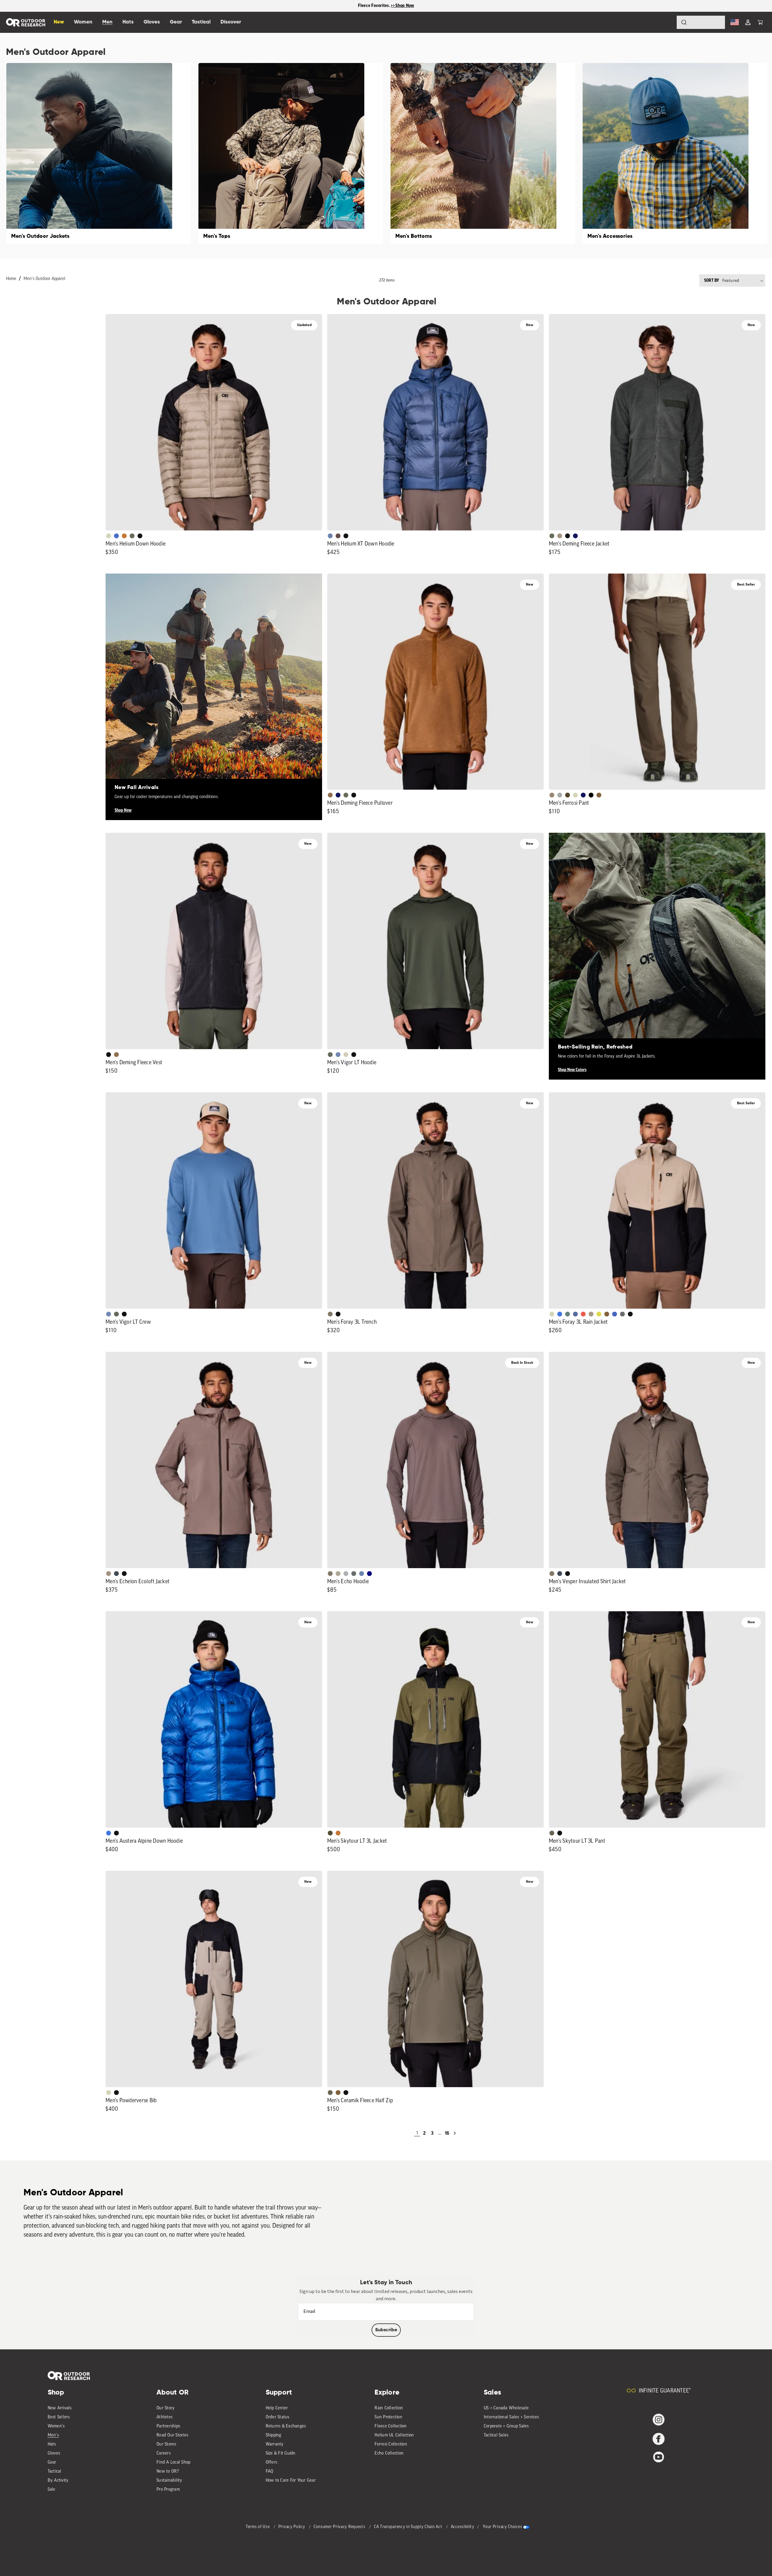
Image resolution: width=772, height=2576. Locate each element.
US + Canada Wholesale (506, 2408)
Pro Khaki (575, 795)
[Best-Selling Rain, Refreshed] (657, 941)
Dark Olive (568, 795)
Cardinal (583, 1314)
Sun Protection (388, 2417)
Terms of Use (258, 2527)
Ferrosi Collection (391, 2444)
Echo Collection (389, 2453)
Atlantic (116, 1574)
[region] (386, 6)
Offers (272, 2463)
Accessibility (463, 2527)
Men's (53, 2435)
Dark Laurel (132, 536)
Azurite (560, 1314)
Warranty (275, 2444)
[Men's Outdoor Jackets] (99, 153)
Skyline (330, 536)
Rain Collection (389, 2408)
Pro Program (168, 2490)
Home (11, 279)
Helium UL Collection (394, 2435)
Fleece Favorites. (375, 6)
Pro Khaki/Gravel (591, 1314)
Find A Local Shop (173, 2463)
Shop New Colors (572, 1070)
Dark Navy (575, 536)
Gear (52, 2463)
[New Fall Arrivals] (214, 682)
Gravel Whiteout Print (338, 1574)
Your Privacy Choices (502, 2527)
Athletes (165, 2417)
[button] (760, 22)
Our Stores (166, 2444)
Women (83, 22)
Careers (164, 2453)
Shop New (123, 810)
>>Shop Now (403, 6)
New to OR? (168, 2472)
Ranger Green (552, 1833)
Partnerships (168, 2426)
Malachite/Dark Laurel (568, 1314)
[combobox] (701, 22)
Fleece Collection (391, 2426)
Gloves (54, 2453)
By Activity (58, 2481)
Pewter (560, 795)
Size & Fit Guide (281, 2453)
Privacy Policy (292, 2527)
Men (107, 22)
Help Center (277, 2408)
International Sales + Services (511, 2417)
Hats (52, 2444)
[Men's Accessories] (675, 153)
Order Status (278, 2417)
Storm (622, 1314)
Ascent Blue (338, 1055)
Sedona (124, 536)
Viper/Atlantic (599, 1314)
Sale (52, 2490)
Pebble (346, 1574)
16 (447, 2133)
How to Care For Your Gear (291, 2481)
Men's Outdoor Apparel (44, 279)
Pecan (330, 795)
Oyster (346, 1055)
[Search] (667, 22)
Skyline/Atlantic (575, 1314)
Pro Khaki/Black (109, 536)
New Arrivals (60, 2408)
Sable (560, 536)
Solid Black (591, 795)
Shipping (274, 2435)
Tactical (55, 2472)
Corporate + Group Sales (506, 2426)
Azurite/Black (116, 536)
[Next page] (455, 2133)
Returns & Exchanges (286, 2426)
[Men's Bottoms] (483, 153)
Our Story (166, 2408)
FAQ (270, 2472)
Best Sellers (59, 2417)
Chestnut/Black (338, 536)
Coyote (599, 795)
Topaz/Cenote (615, 1314)
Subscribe (386, 2330)
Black (140, 536)
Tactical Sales (496, 2435)
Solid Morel (552, 795)
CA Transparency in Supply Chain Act (409, 2527)
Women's (56, 2426)
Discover (231, 22)
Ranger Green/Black (330, 1833)
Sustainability (169, 2481)
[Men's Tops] (291, 153)
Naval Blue (369, 1574)
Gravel (330, 1314)
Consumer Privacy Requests (340, 2527)
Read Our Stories (172, 2435)
